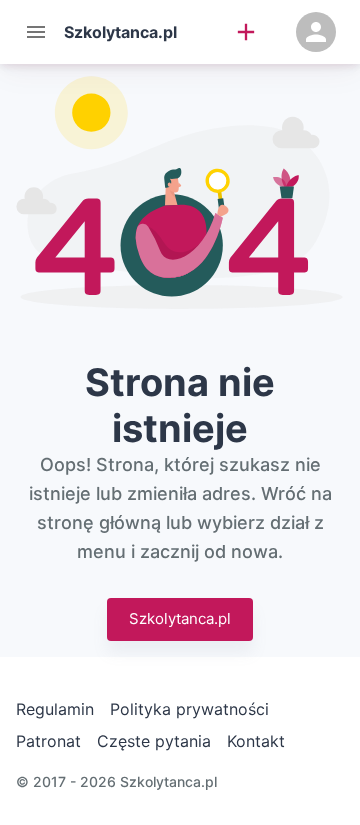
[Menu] (36, 32)
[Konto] (316, 32)
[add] (246, 32)
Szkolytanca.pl (180, 618)
